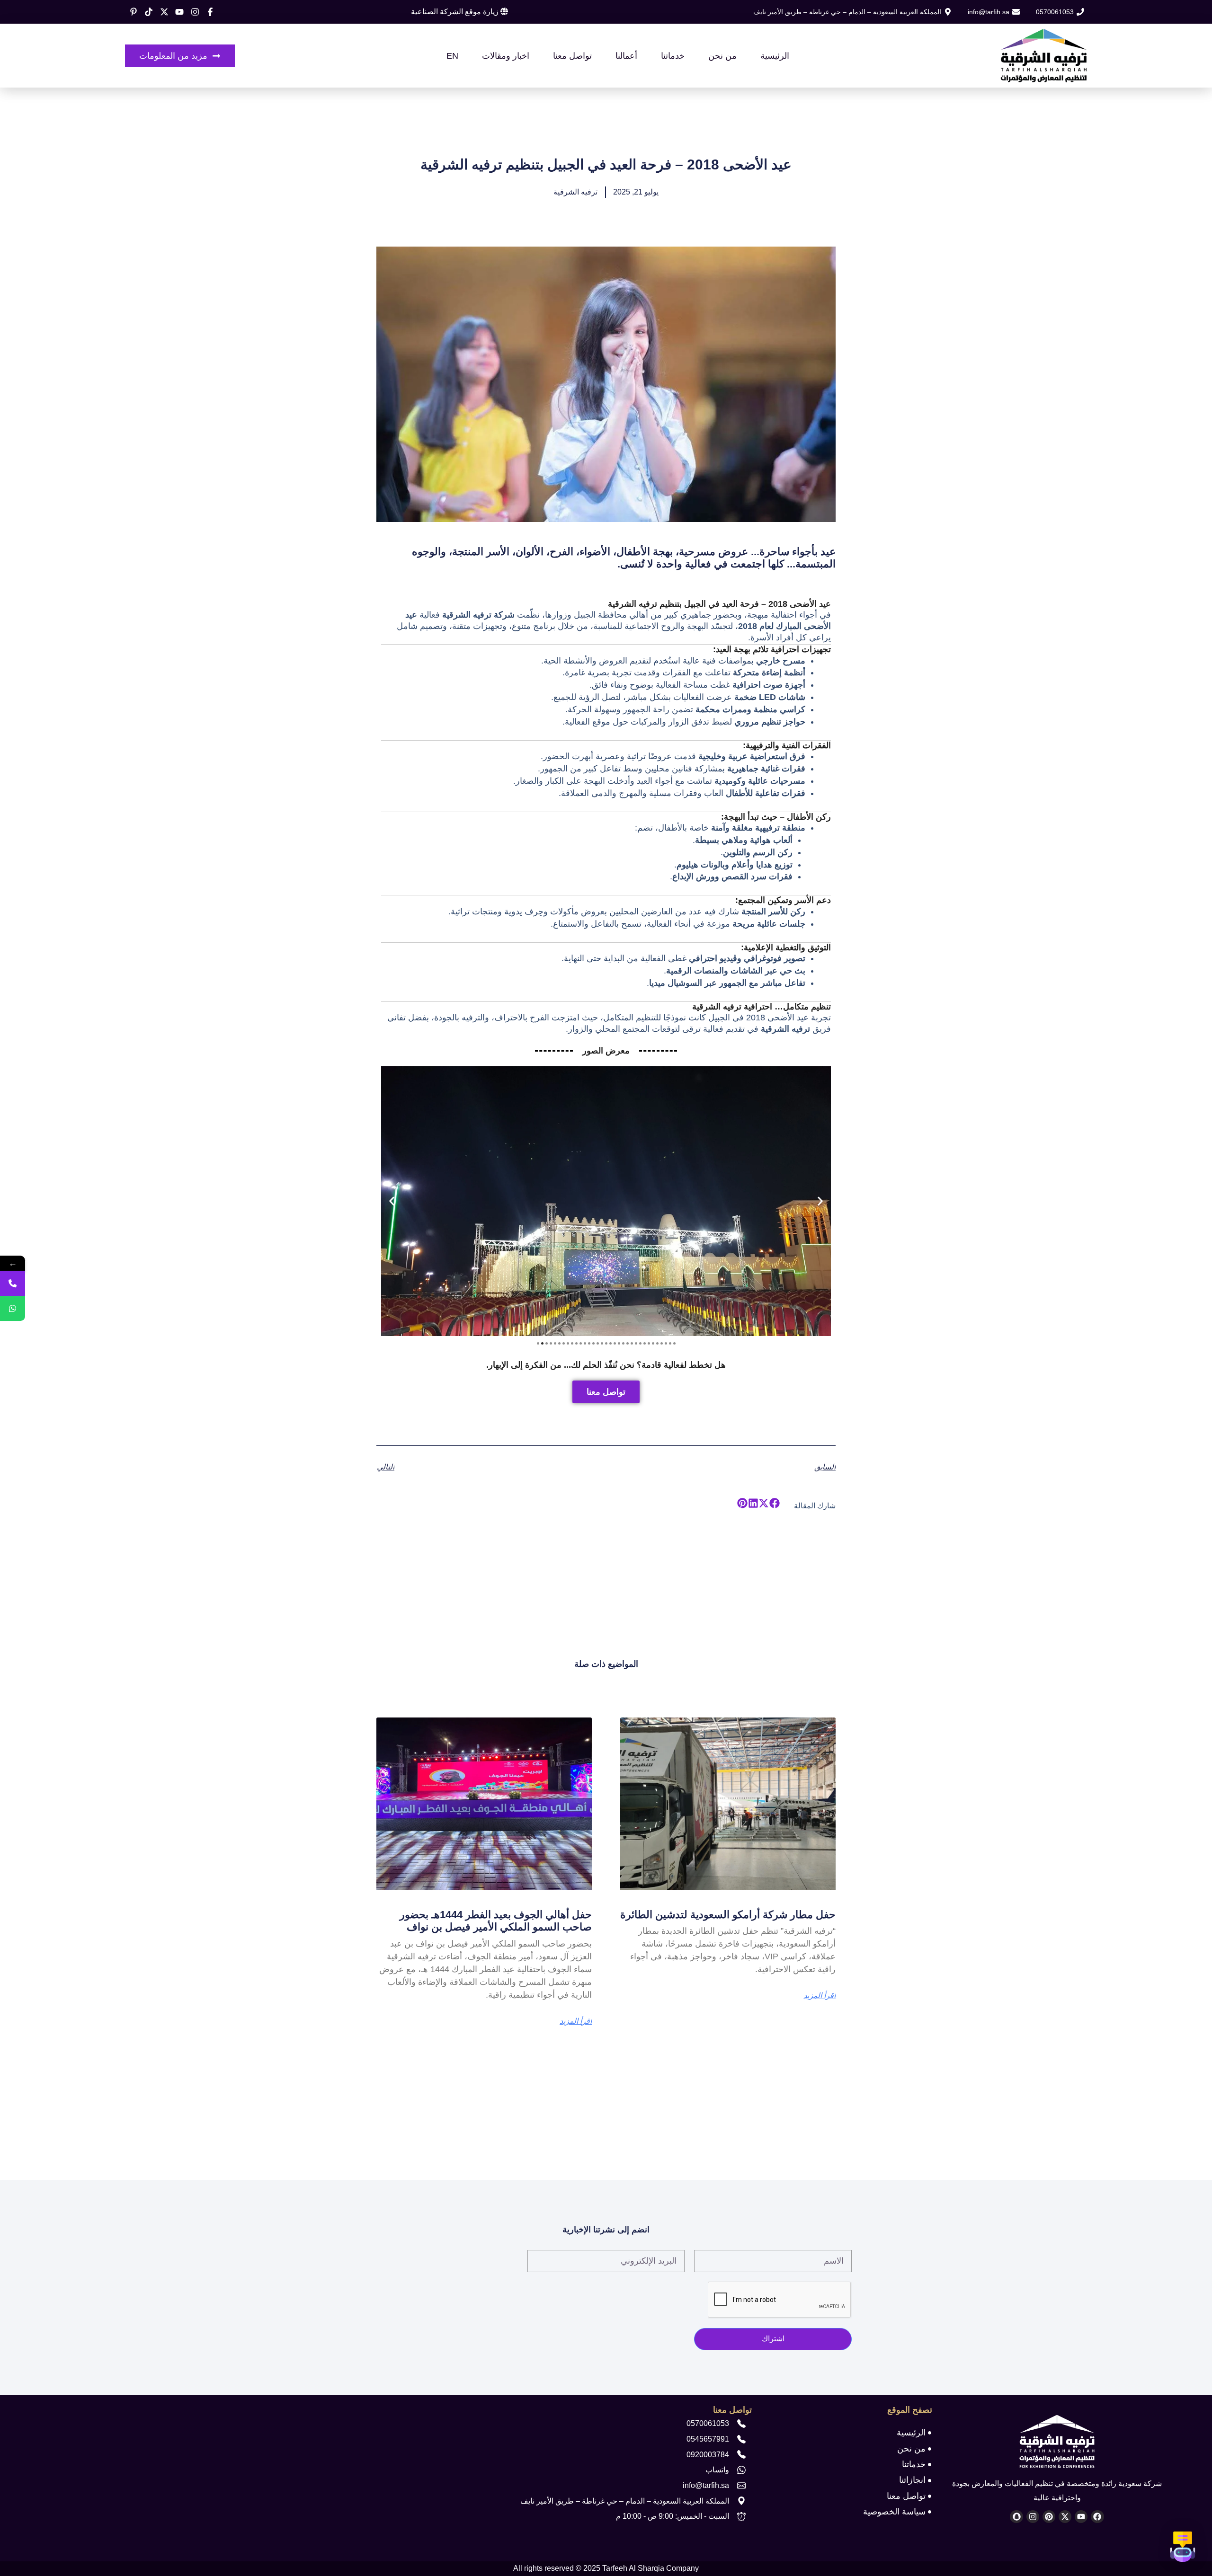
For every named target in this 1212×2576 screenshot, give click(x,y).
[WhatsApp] (13, 1308)
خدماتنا (673, 56)
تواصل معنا (572, 56)
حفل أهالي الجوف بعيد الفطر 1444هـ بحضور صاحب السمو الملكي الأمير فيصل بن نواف (496, 1921)
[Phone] (13, 1283)
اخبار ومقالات (506, 56)
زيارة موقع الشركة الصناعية (456, 12)
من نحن (722, 56)
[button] (392, 1201)
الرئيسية (775, 56)
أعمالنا (626, 56)
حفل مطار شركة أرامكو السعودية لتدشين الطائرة (728, 1915)
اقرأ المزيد (820, 1996)
